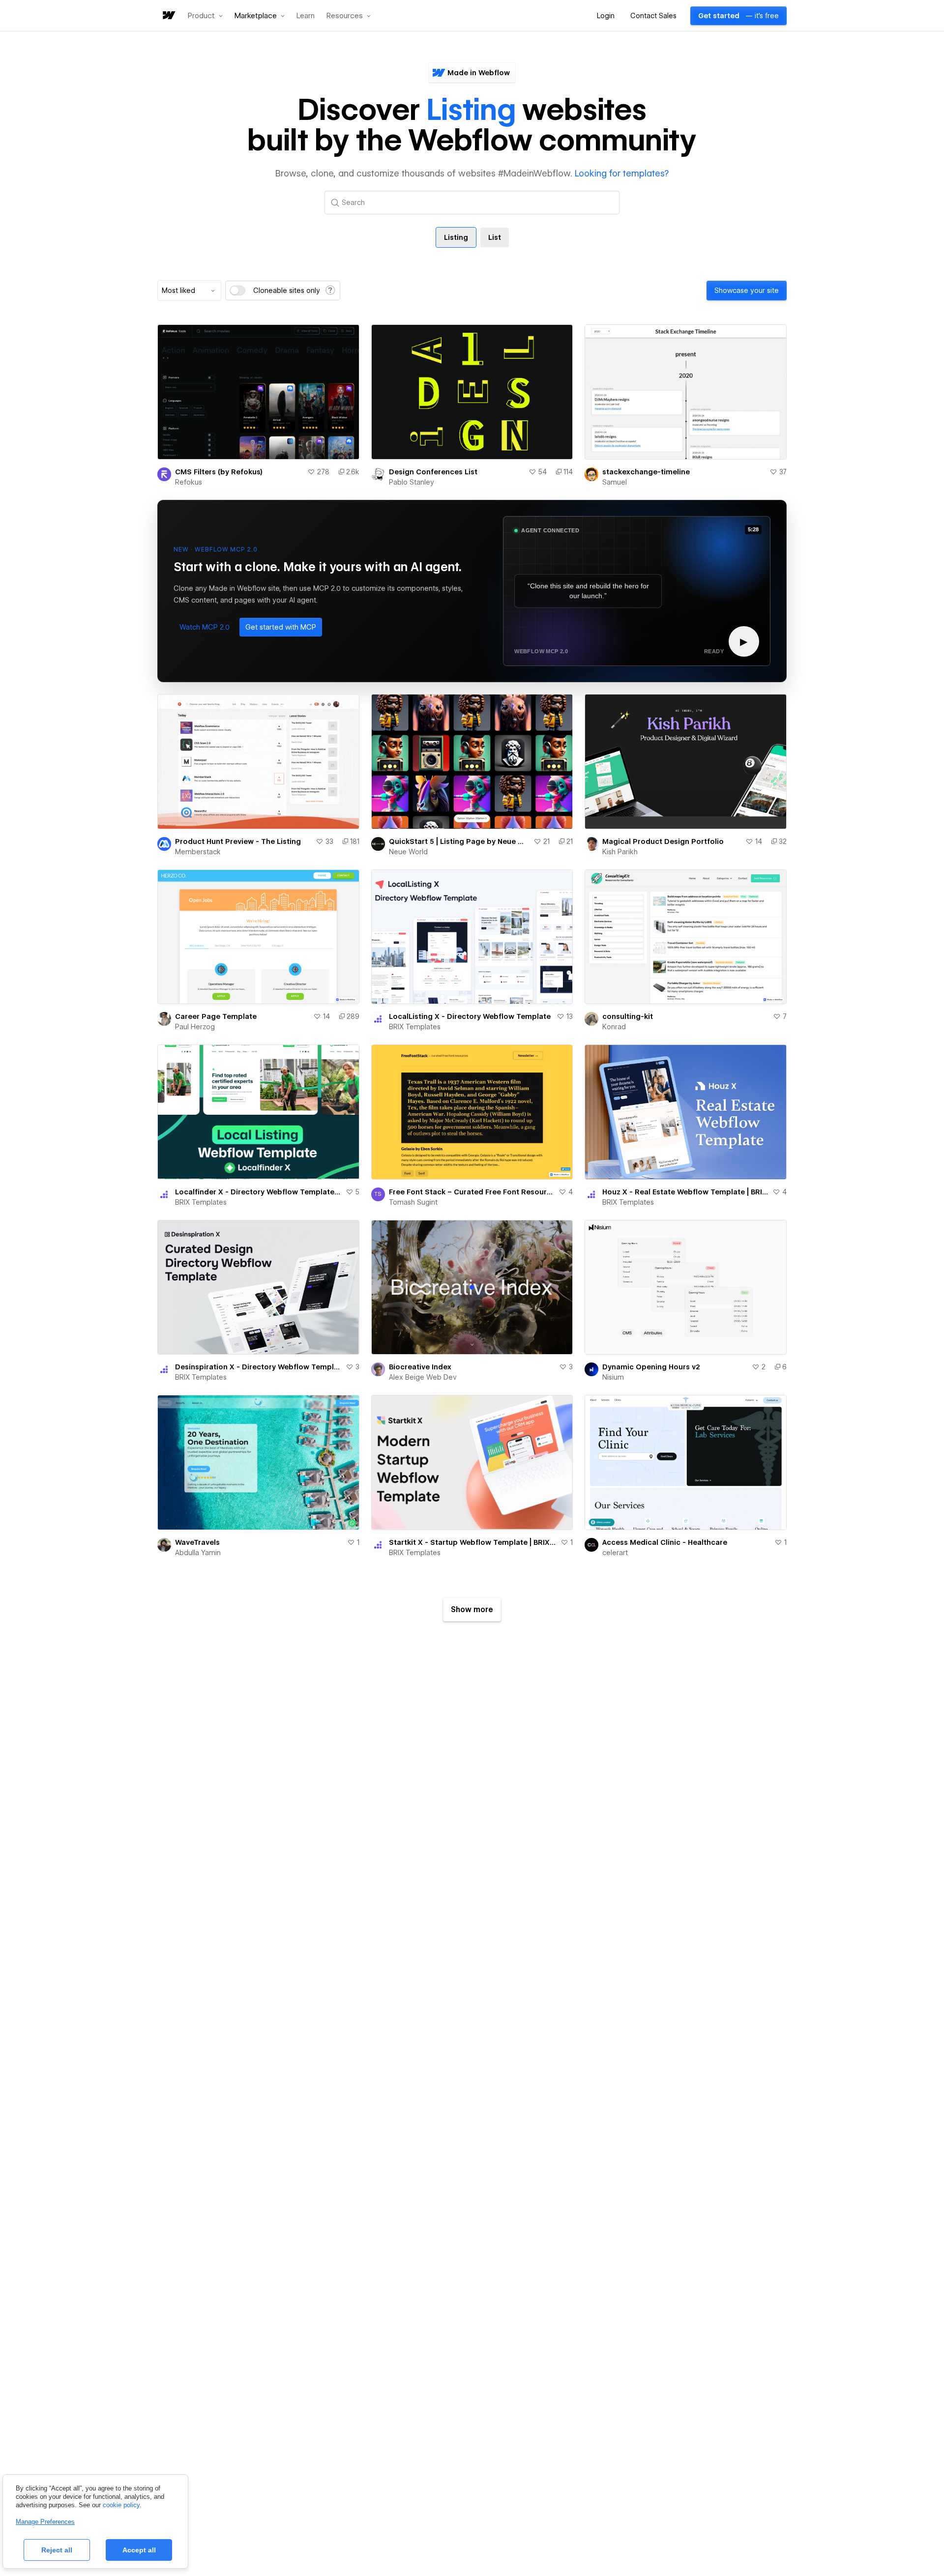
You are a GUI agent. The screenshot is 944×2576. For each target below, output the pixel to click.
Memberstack (198, 852)
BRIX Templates (415, 1027)
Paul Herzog (195, 1027)
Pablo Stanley (412, 482)
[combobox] (189, 290)
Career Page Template (216, 1016)
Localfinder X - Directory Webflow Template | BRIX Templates (258, 1192)
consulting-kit (628, 1016)
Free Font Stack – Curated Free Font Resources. (472, 1192)
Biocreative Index (420, 1367)
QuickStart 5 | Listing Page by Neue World (459, 841)
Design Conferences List (433, 472)
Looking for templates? (622, 173)
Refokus (189, 482)
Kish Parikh (620, 852)
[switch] (237, 290)
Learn (306, 16)
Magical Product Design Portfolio (663, 841)
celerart (615, 1553)
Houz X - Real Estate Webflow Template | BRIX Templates (685, 1192)
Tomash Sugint (413, 1202)
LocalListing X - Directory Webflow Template (470, 1016)
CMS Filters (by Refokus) (219, 472)
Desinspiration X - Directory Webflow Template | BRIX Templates (258, 1367)
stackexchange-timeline (646, 472)
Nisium (613, 1377)
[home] (168, 16)
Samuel (615, 482)
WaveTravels (197, 1542)
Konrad (614, 1027)
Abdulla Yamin (198, 1553)
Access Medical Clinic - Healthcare (665, 1542)
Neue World (408, 852)
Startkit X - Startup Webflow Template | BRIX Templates (473, 1542)
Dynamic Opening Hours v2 (651, 1367)
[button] (205, 16)
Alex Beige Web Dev (423, 1377)
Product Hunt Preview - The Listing (238, 841)
